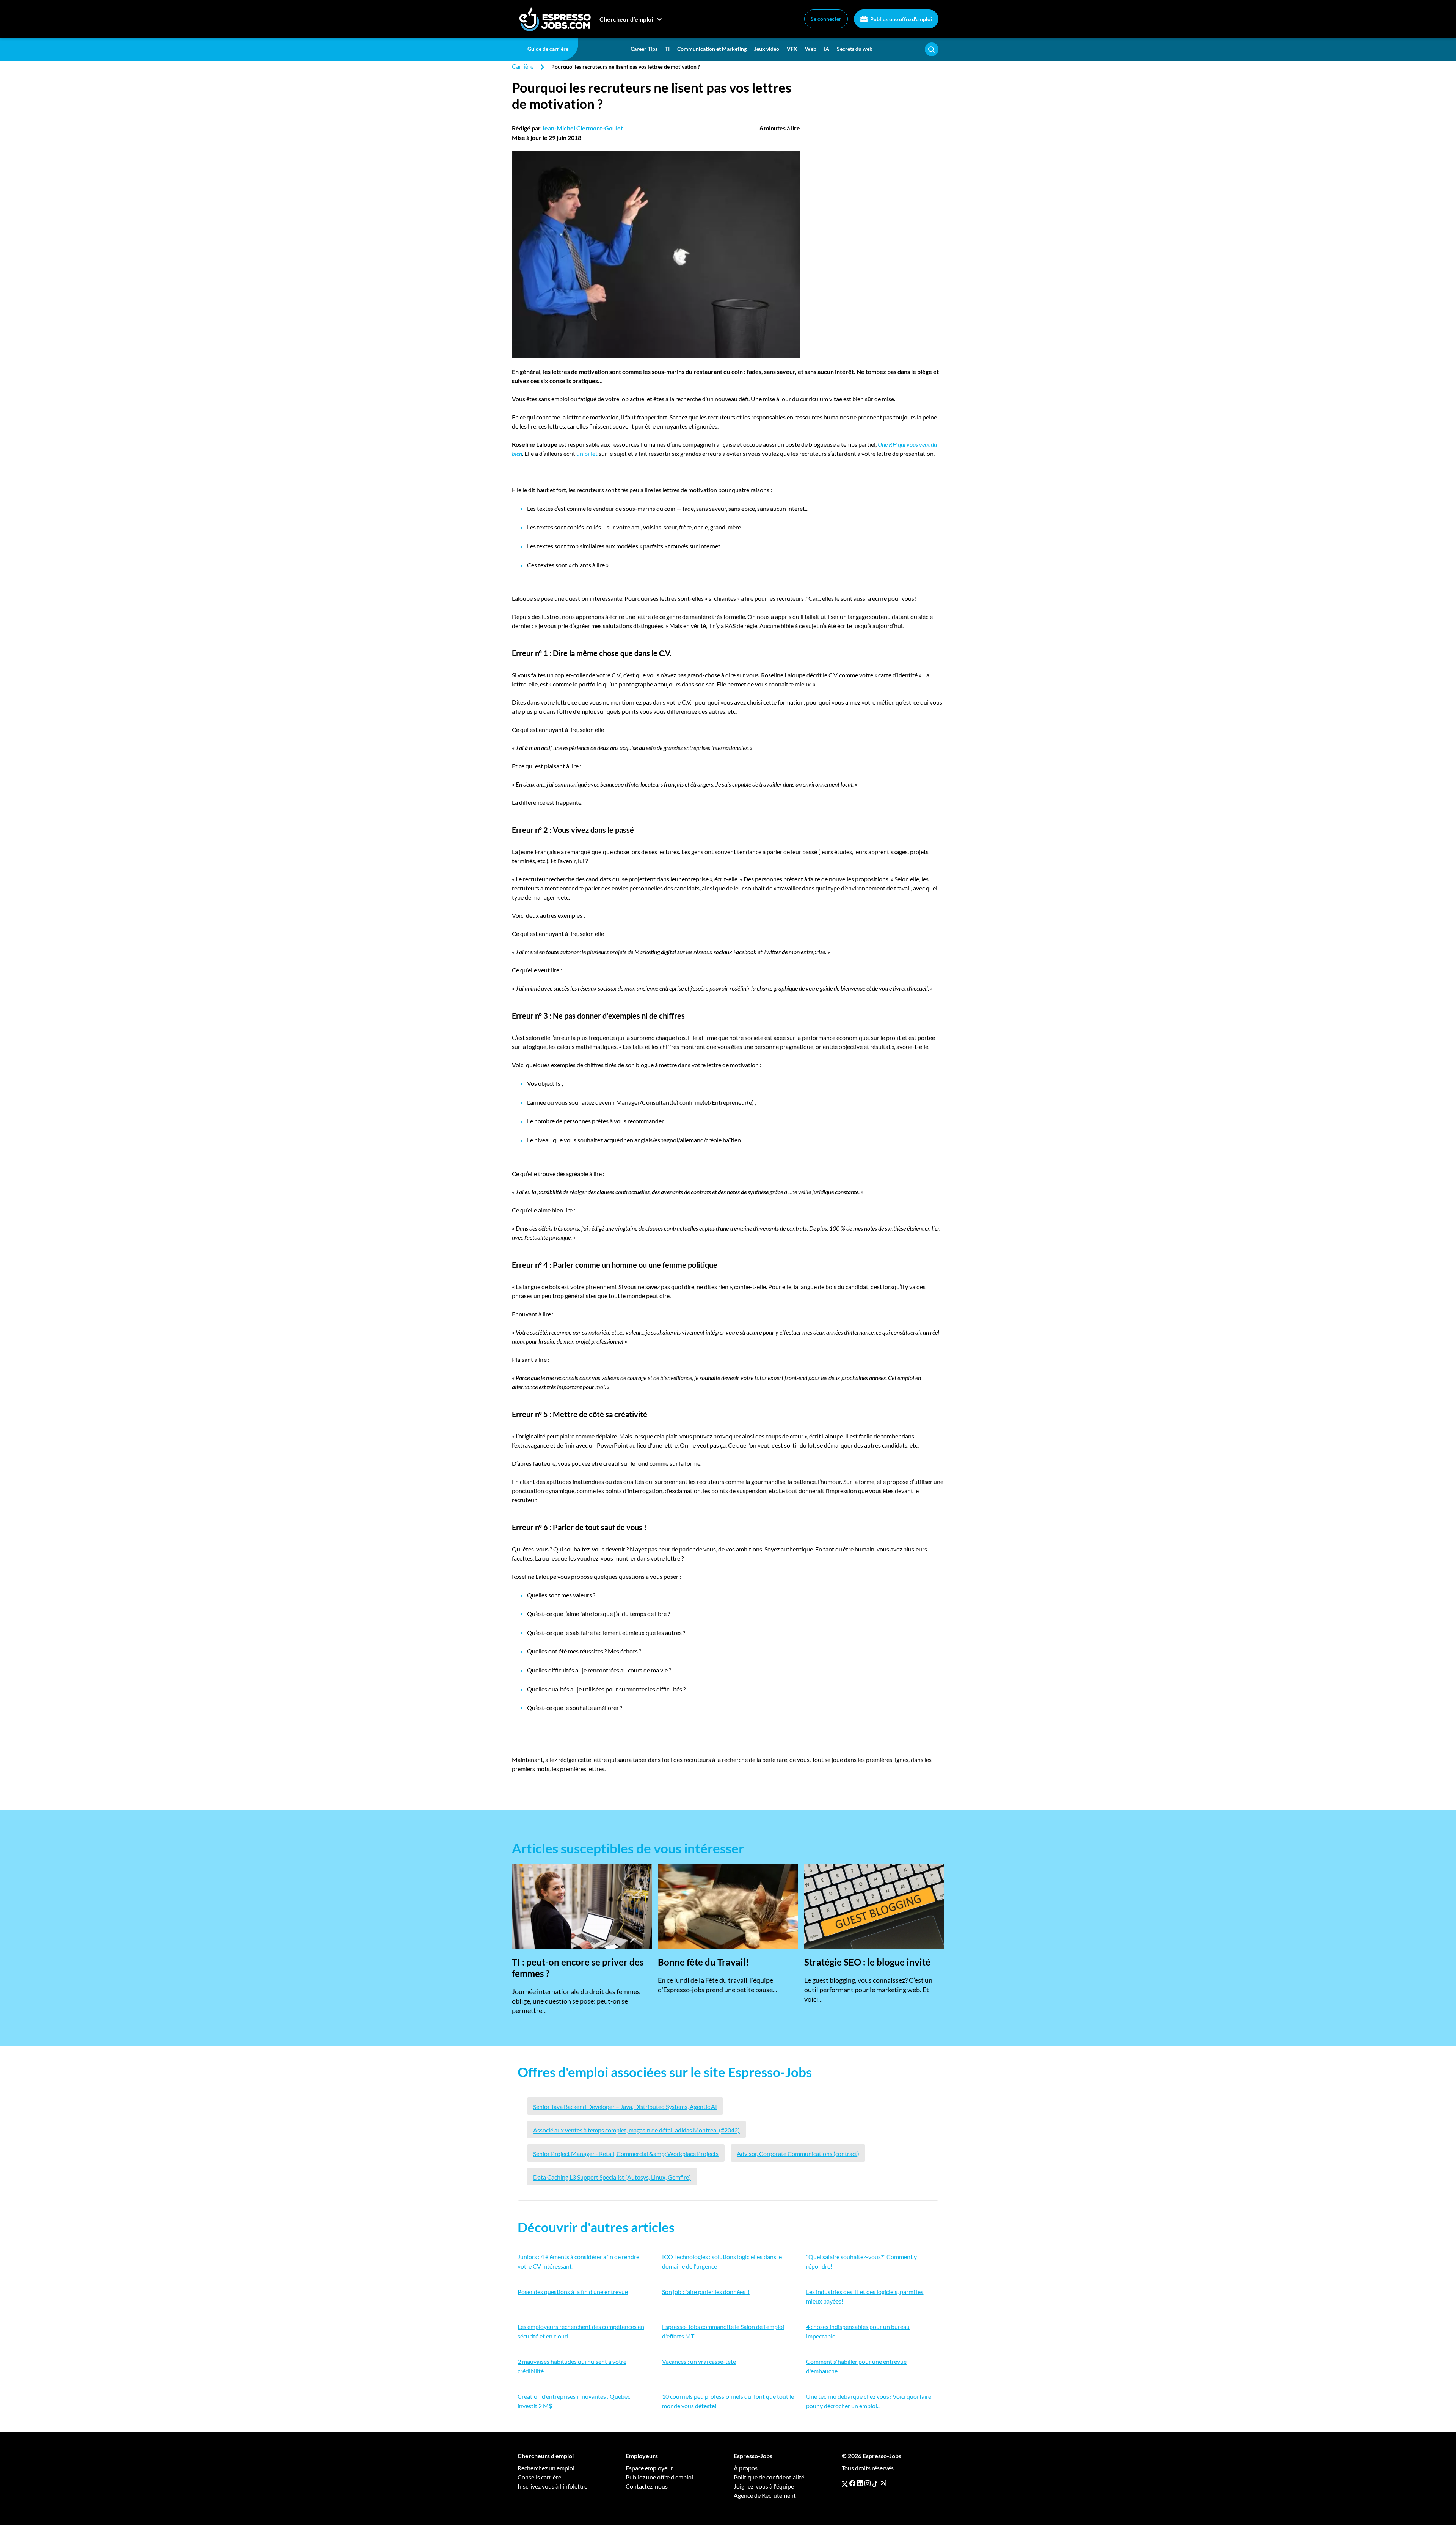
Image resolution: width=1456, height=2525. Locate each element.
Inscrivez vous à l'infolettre (552, 2486)
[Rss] (883, 2483)
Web (811, 49)
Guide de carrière (548, 49)
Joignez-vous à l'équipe (764, 2486)
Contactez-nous (647, 2486)
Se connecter (826, 19)
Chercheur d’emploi (626, 19)
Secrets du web (855, 49)
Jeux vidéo (767, 49)
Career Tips (644, 49)
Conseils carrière (539, 2477)
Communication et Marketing (712, 49)
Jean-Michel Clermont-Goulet (582, 128)
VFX (792, 49)
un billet (586, 453)
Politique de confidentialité (769, 2477)
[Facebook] (852, 2483)
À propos (746, 2468)
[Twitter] (845, 2483)
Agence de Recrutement (765, 2495)
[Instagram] (868, 2483)
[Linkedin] (860, 2483)
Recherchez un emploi (546, 2468)
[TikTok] (875, 2483)
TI (667, 49)
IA (827, 49)
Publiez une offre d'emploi (901, 19)
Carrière (523, 66)
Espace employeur (649, 2468)
